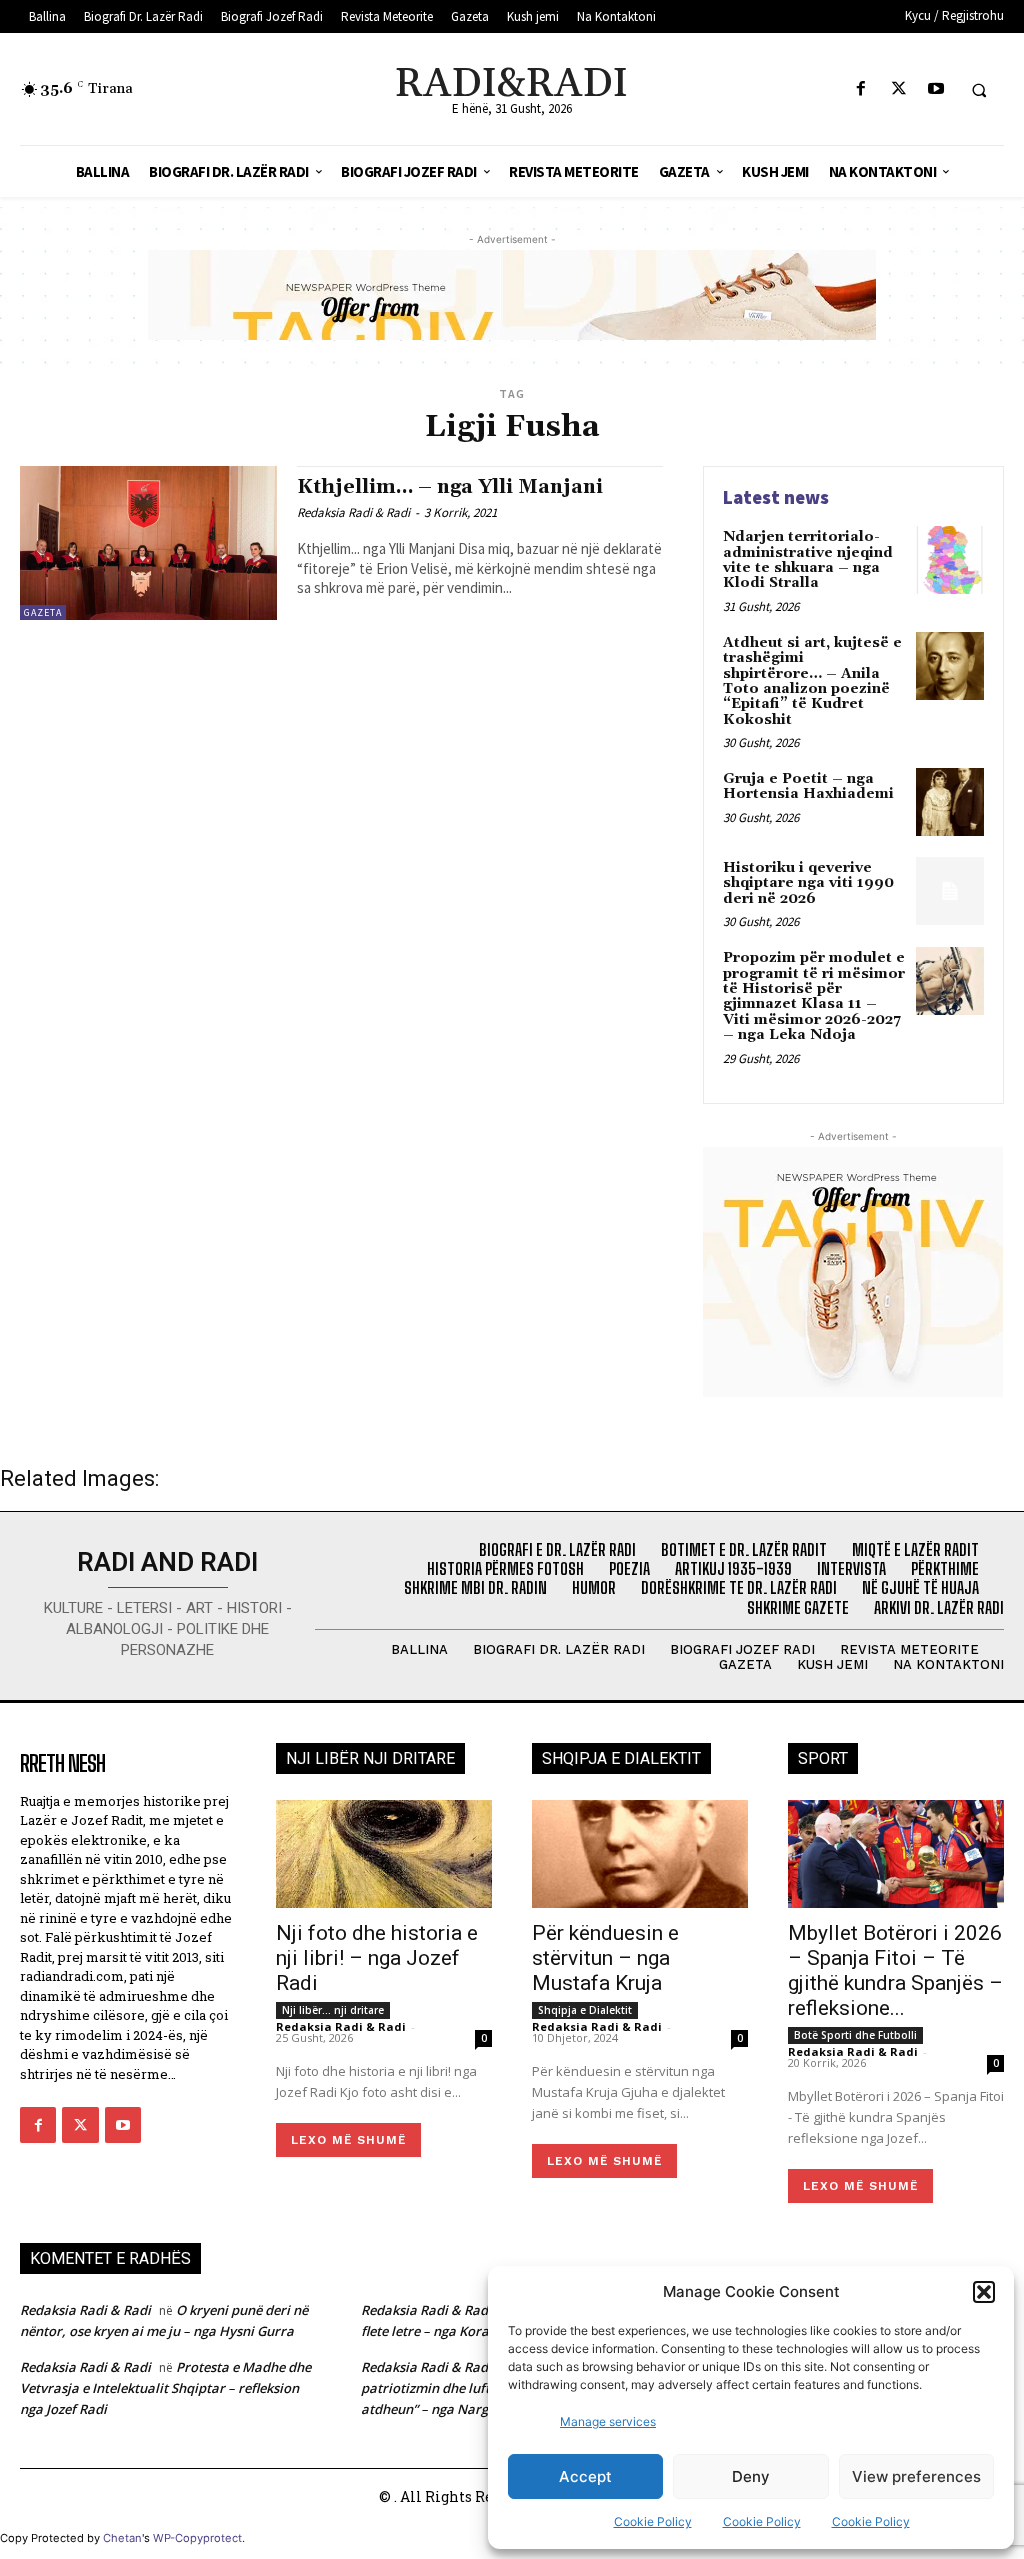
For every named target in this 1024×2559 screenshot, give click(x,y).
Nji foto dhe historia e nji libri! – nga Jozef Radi (377, 1958)
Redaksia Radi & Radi (353, 512)
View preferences (916, 2476)
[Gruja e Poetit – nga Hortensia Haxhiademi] (950, 802)
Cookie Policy (653, 2521)
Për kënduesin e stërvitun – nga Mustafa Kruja (605, 1958)
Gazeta (43, 612)
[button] (984, 2292)
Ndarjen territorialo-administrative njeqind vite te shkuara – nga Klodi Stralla (808, 560)
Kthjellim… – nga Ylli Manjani (450, 487)
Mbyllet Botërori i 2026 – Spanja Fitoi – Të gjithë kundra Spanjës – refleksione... (895, 1970)
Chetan (122, 2538)
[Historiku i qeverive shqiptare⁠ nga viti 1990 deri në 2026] (950, 891)
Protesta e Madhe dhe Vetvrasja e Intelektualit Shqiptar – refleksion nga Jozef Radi (165, 2388)
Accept (585, 2476)
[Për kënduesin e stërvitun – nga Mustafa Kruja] (640, 1854)
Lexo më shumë (348, 2140)
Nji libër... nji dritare (333, 2010)
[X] (898, 89)
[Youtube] (935, 89)
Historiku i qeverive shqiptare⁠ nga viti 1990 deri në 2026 (808, 883)
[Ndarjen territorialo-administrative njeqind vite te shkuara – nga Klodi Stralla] (950, 560)
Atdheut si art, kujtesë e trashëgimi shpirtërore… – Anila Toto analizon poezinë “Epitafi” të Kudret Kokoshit (812, 681)
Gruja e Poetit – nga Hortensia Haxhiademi (808, 786)
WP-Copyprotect (197, 2538)
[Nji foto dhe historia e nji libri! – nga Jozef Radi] (384, 1854)
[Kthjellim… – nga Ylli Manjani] (148, 543)
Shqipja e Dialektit (585, 2010)
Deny (751, 2476)
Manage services (608, 2421)
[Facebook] (861, 89)
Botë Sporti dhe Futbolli (855, 2035)
